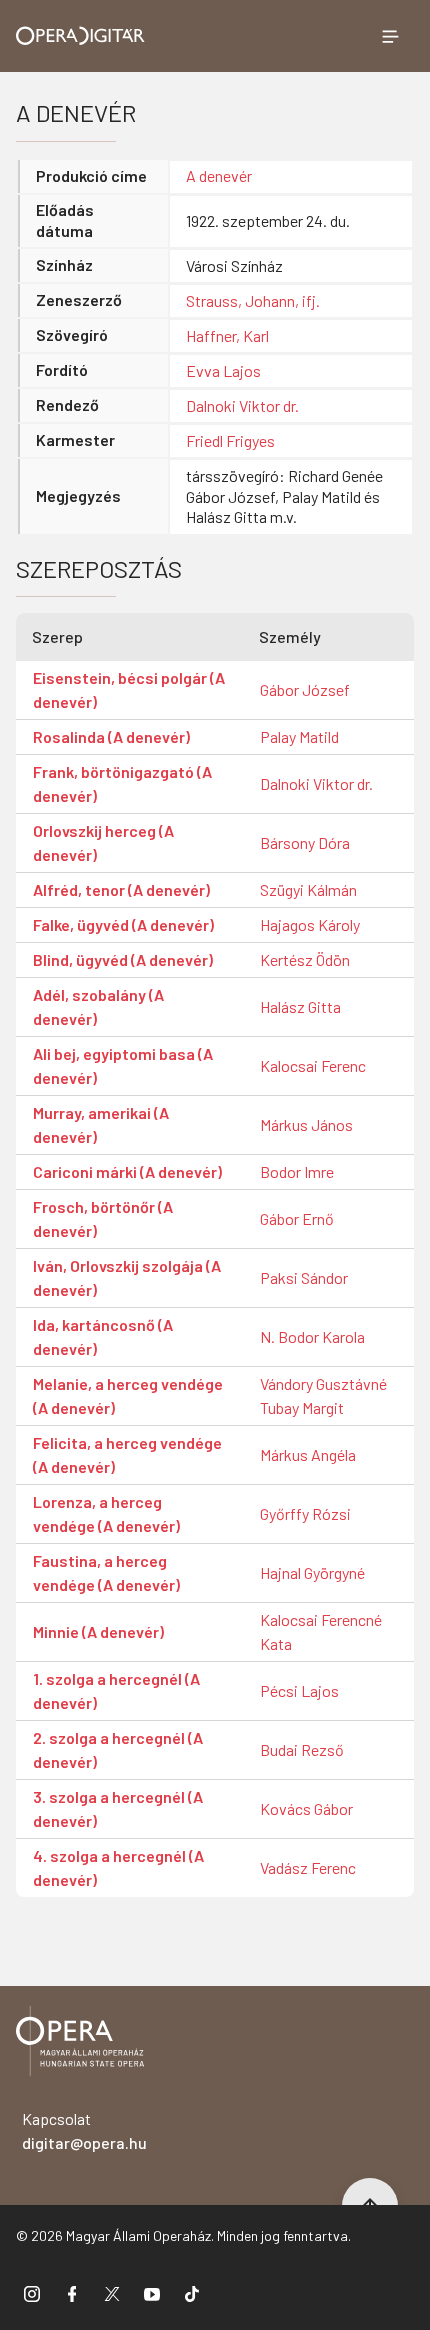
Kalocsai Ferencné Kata (321, 1631)
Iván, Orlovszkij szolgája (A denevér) (127, 1277)
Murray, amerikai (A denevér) (101, 1124)
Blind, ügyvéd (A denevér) (123, 959)
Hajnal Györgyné (312, 1572)
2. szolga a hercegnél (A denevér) (118, 1749)
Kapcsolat (84, 2130)
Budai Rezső (302, 1749)
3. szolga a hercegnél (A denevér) (118, 1808)
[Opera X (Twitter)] (112, 2293)
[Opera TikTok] (192, 2293)
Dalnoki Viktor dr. (242, 405)
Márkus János (306, 1124)
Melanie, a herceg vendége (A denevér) (128, 1395)
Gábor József (305, 689)
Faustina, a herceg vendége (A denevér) (106, 1572)
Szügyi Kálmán (308, 889)
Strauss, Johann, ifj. (253, 300)
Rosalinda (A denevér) (111, 736)
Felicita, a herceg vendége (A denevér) (127, 1454)
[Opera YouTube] (152, 2293)
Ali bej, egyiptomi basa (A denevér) (123, 1065)
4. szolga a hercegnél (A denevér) (118, 1867)
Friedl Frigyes (230, 440)
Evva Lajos (223, 370)
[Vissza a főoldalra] (80, 2044)
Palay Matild (299, 736)
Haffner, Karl (227, 335)
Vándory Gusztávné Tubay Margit (323, 1395)
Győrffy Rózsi (305, 1513)
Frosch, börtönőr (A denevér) (103, 1218)
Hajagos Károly (310, 924)
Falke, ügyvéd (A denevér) (123, 924)
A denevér (219, 175)
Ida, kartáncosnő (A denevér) (103, 1336)
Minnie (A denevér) (98, 1631)
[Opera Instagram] (32, 2293)
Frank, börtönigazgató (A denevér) (122, 783)
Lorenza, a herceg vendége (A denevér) (106, 1513)
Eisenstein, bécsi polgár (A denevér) (129, 689)
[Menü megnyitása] (390, 36)
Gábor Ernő (297, 1218)
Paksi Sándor (304, 1277)
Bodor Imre (297, 1171)
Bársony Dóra (305, 842)
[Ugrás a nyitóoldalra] (80, 35)
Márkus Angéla (308, 1454)
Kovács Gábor (306, 1808)
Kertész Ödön (305, 959)
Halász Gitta (300, 1006)
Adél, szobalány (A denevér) (98, 1006)
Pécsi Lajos (299, 1690)
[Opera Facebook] (72, 2293)
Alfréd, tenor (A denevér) (121, 889)
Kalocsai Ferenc (313, 1065)
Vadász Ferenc (308, 1867)
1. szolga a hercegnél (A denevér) (116, 1690)
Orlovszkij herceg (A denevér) (103, 842)
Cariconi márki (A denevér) (127, 1171)
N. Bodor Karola (312, 1336)
